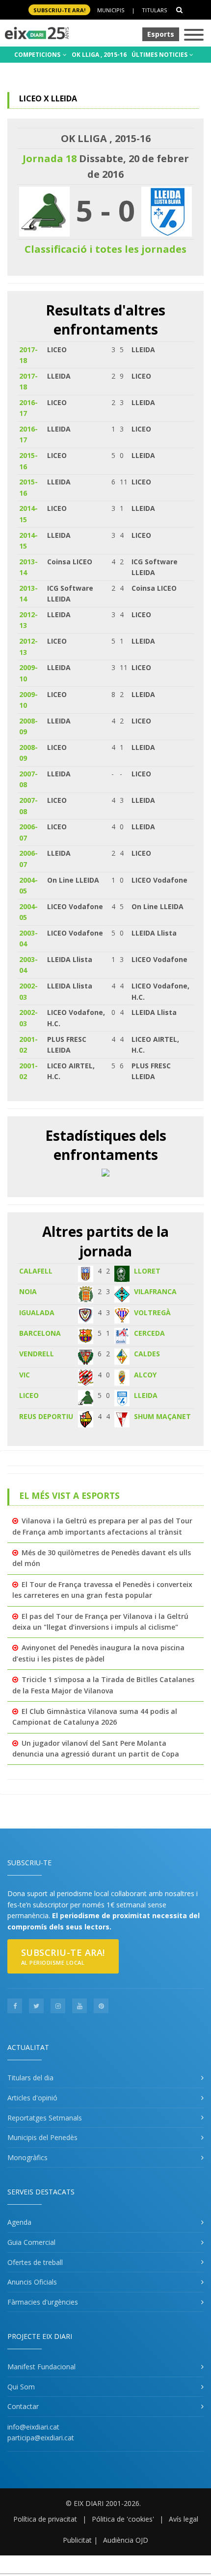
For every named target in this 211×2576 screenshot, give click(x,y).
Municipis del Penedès (42, 2137)
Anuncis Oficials (32, 2282)
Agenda (19, 2222)
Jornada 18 (50, 158)
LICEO (29, 1395)
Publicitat (77, 2540)
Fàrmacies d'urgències (43, 2302)
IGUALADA (37, 1312)
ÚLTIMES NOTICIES (160, 55)
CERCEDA (149, 1333)
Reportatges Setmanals (45, 2118)
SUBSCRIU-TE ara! (59, 10)
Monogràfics (27, 2157)
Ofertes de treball (35, 2262)
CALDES (147, 1354)
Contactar (23, 2406)
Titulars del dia (30, 2078)
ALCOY (145, 1375)
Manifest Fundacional (41, 2367)
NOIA (28, 1291)
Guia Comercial (31, 2242)
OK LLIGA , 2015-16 (99, 55)
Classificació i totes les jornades (105, 249)
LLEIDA (146, 1395)
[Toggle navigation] (194, 36)
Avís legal (184, 2519)
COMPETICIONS (38, 55)
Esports (161, 34)
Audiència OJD (126, 2540)
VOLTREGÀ (152, 1312)
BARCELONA (40, 1333)
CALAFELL (36, 1271)
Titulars (154, 10)
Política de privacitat (45, 2519)
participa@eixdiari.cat (41, 2438)
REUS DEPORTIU (46, 1416)
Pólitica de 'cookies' (123, 2519)
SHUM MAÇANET (162, 1416)
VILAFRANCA (155, 1291)
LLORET (147, 1271)
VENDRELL (37, 1354)
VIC (25, 1375)
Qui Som (21, 2387)
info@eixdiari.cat (33, 2427)
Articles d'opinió (32, 2098)
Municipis (111, 10)
